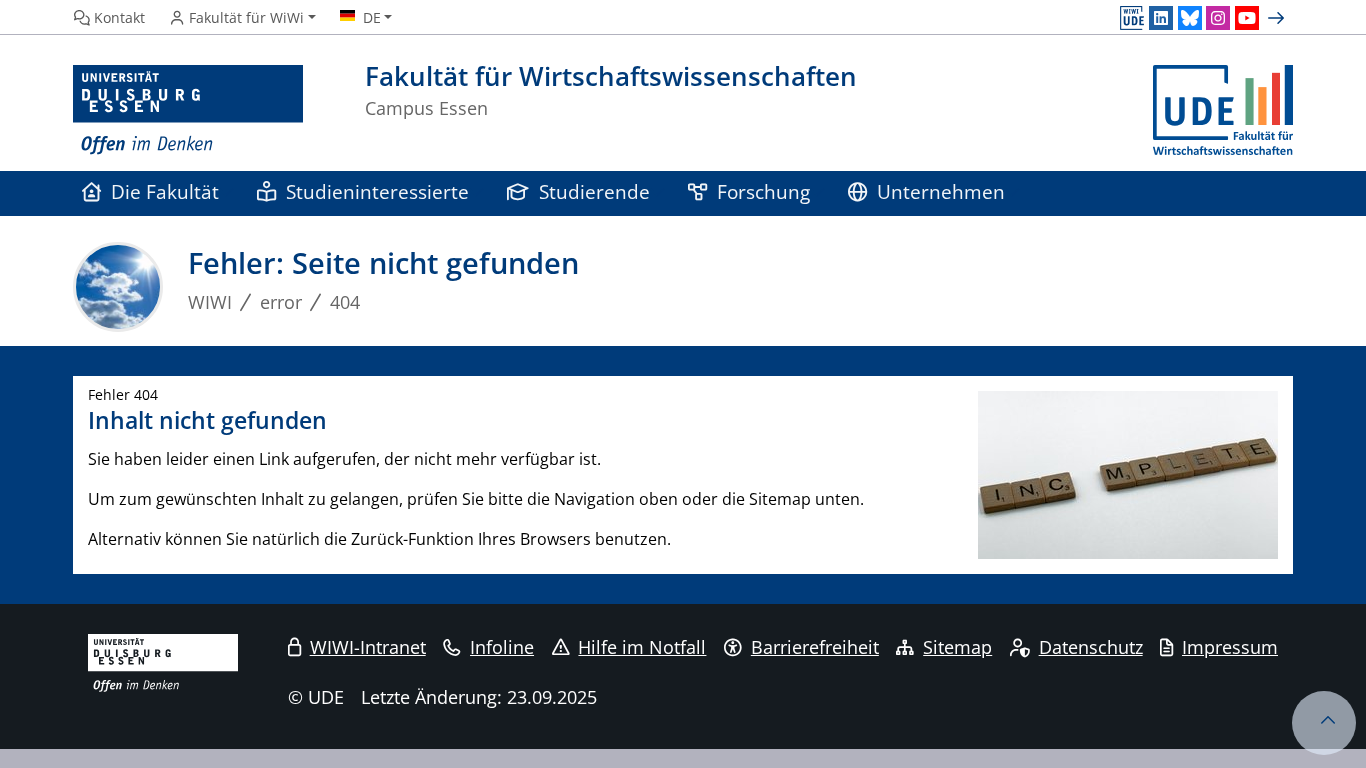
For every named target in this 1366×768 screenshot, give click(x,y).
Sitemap (957, 647)
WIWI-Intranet (368, 647)
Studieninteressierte (377, 191)
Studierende (594, 191)
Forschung (763, 191)
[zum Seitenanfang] (1324, 723)
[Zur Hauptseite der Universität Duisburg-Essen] (188, 110)
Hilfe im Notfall (642, 647)
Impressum (1230, 647)
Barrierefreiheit (815, 647)
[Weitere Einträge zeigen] (1278, 18)
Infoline (502, 647)
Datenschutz (1091, 647)
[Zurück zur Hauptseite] (1223, 110)
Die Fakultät (165, 191)
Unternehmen (941, 191)
